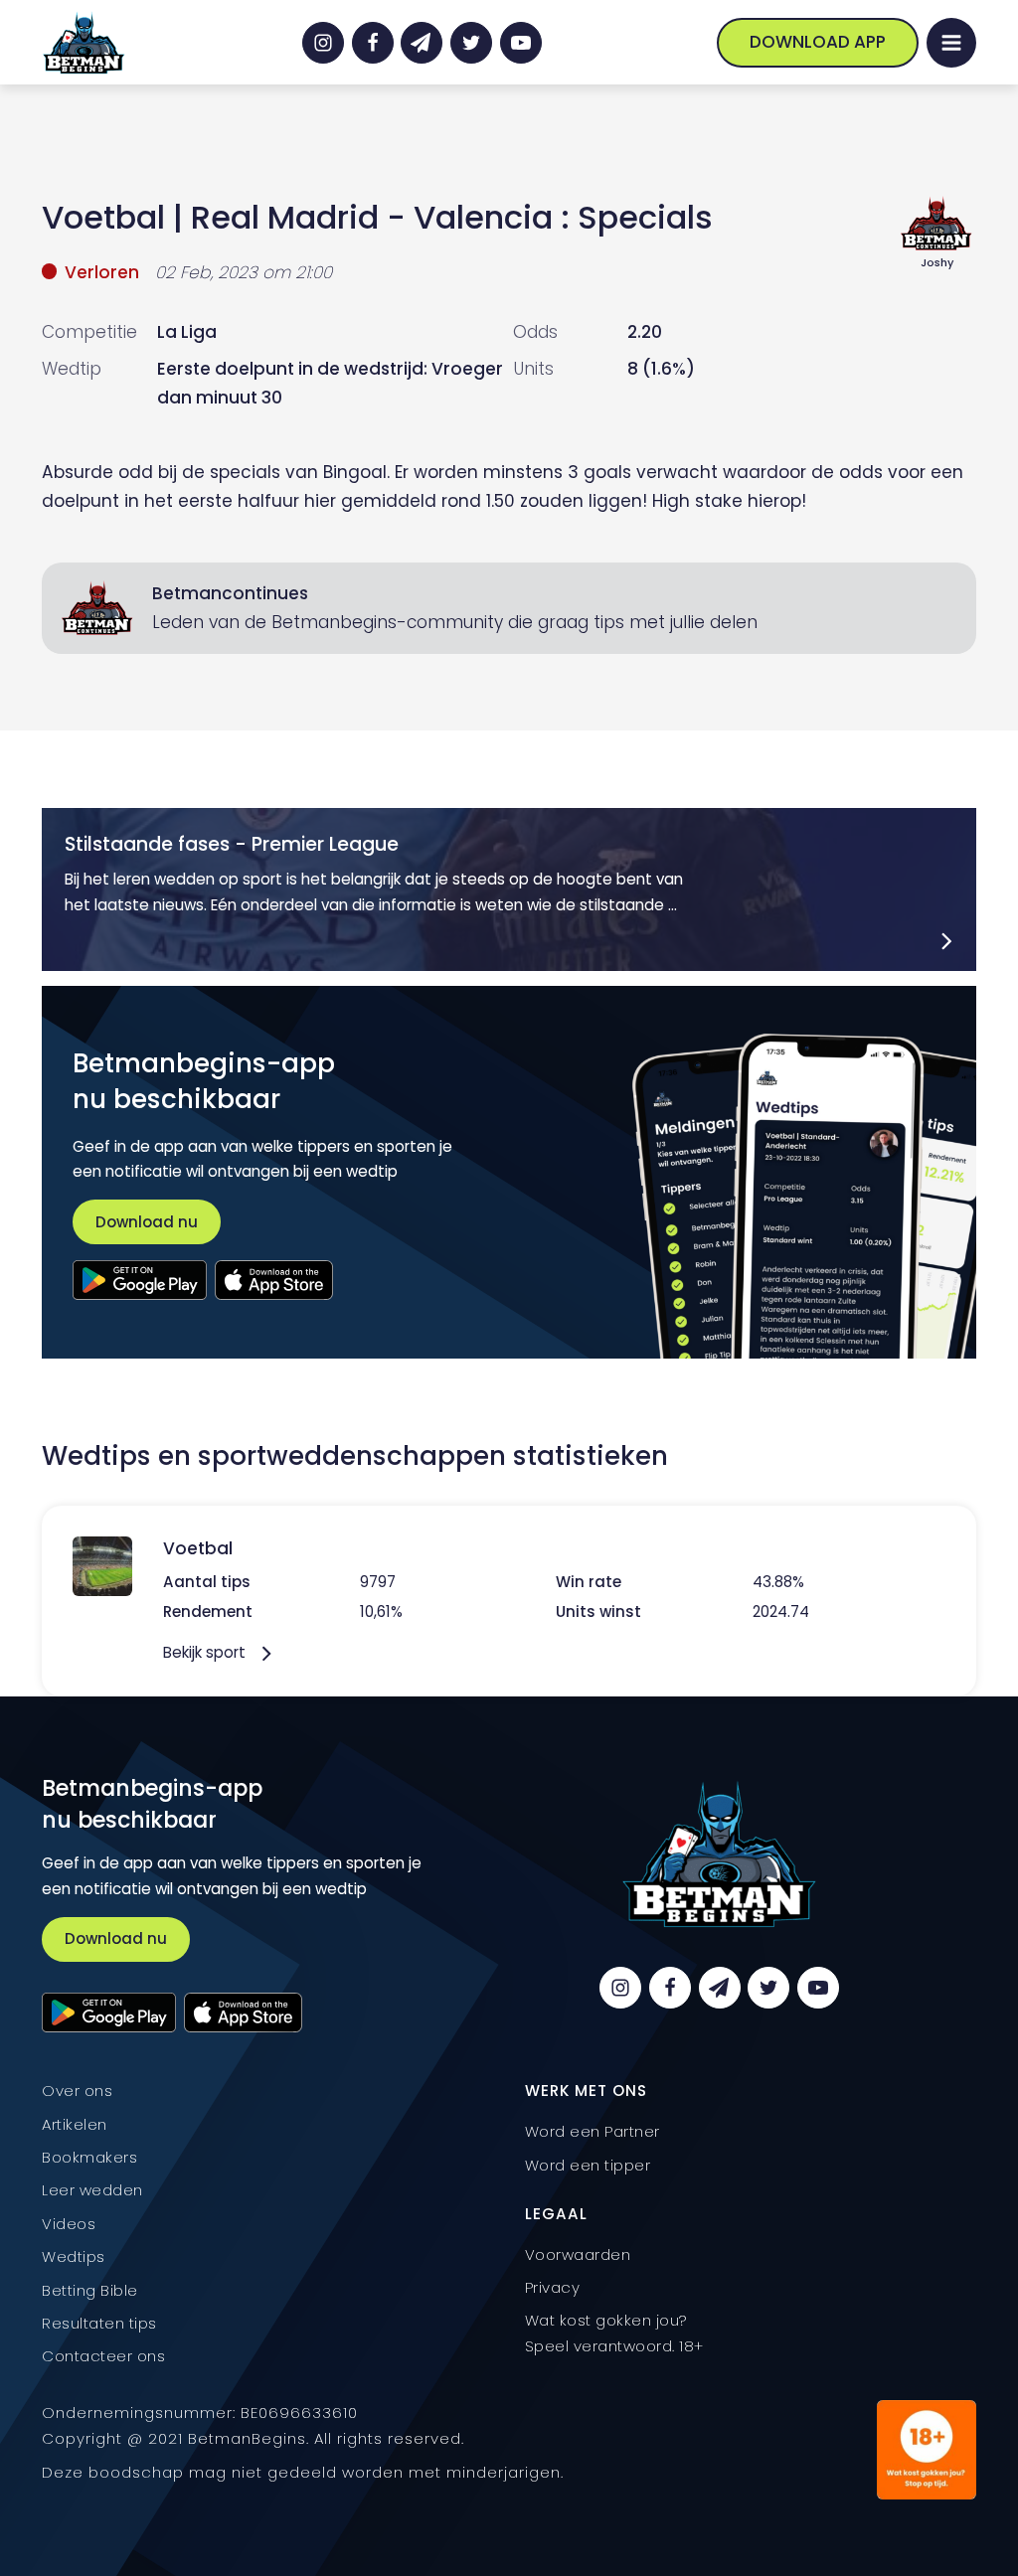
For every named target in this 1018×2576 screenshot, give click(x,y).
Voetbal (103, 217)
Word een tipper (588, 2165)
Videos (69, 2224)
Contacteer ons (103, 2356)
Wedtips (74, 2256)
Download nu (147, 1222)
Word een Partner (593, 2131)
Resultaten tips (99, 2323)
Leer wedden (92, 2190)
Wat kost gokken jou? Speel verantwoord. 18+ (614, 2333)
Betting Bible (90, 2290)
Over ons (77, 2091)
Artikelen (75, 2124)
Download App (818, 42)
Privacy (553, 2287)
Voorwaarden (578, 2254)
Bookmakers (89, 2157)
